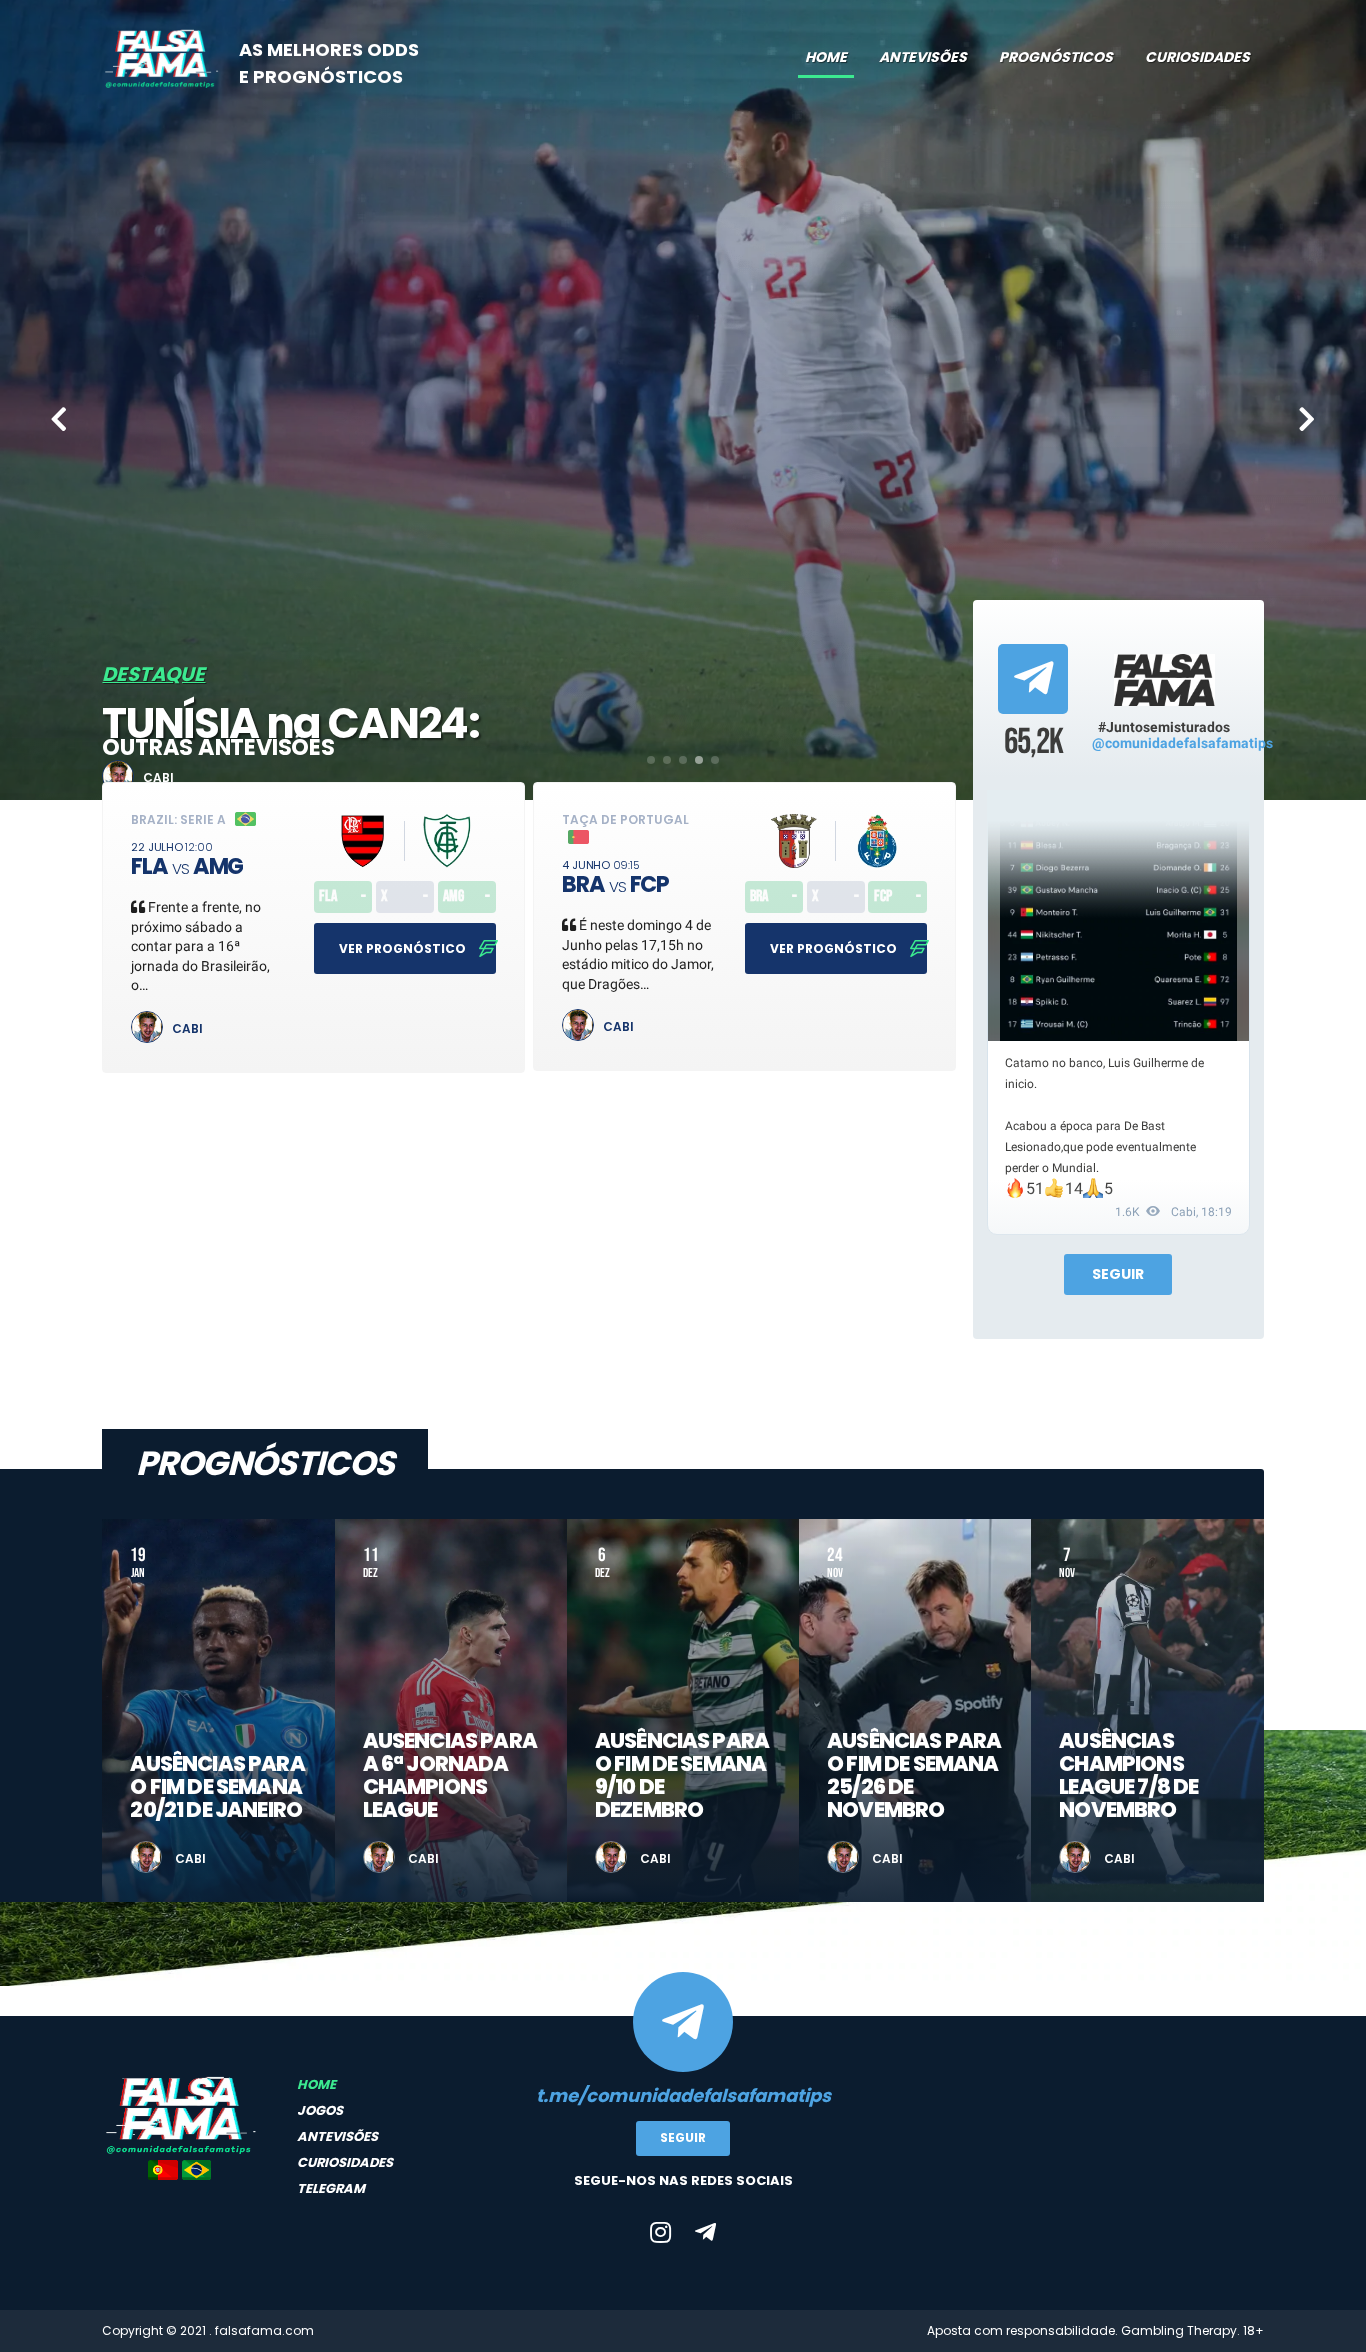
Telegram (331, 2188)
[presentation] (59, 421)
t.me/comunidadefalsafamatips (683, 2095)
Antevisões (923, 57)
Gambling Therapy (1179, 2330)
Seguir (1118, 1274)
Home (826, 57)
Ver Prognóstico (404, 948)
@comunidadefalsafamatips (1182, 743)
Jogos (320, 2110)
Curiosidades (1197, 57)
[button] (651, 760)
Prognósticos (1056, 57)
